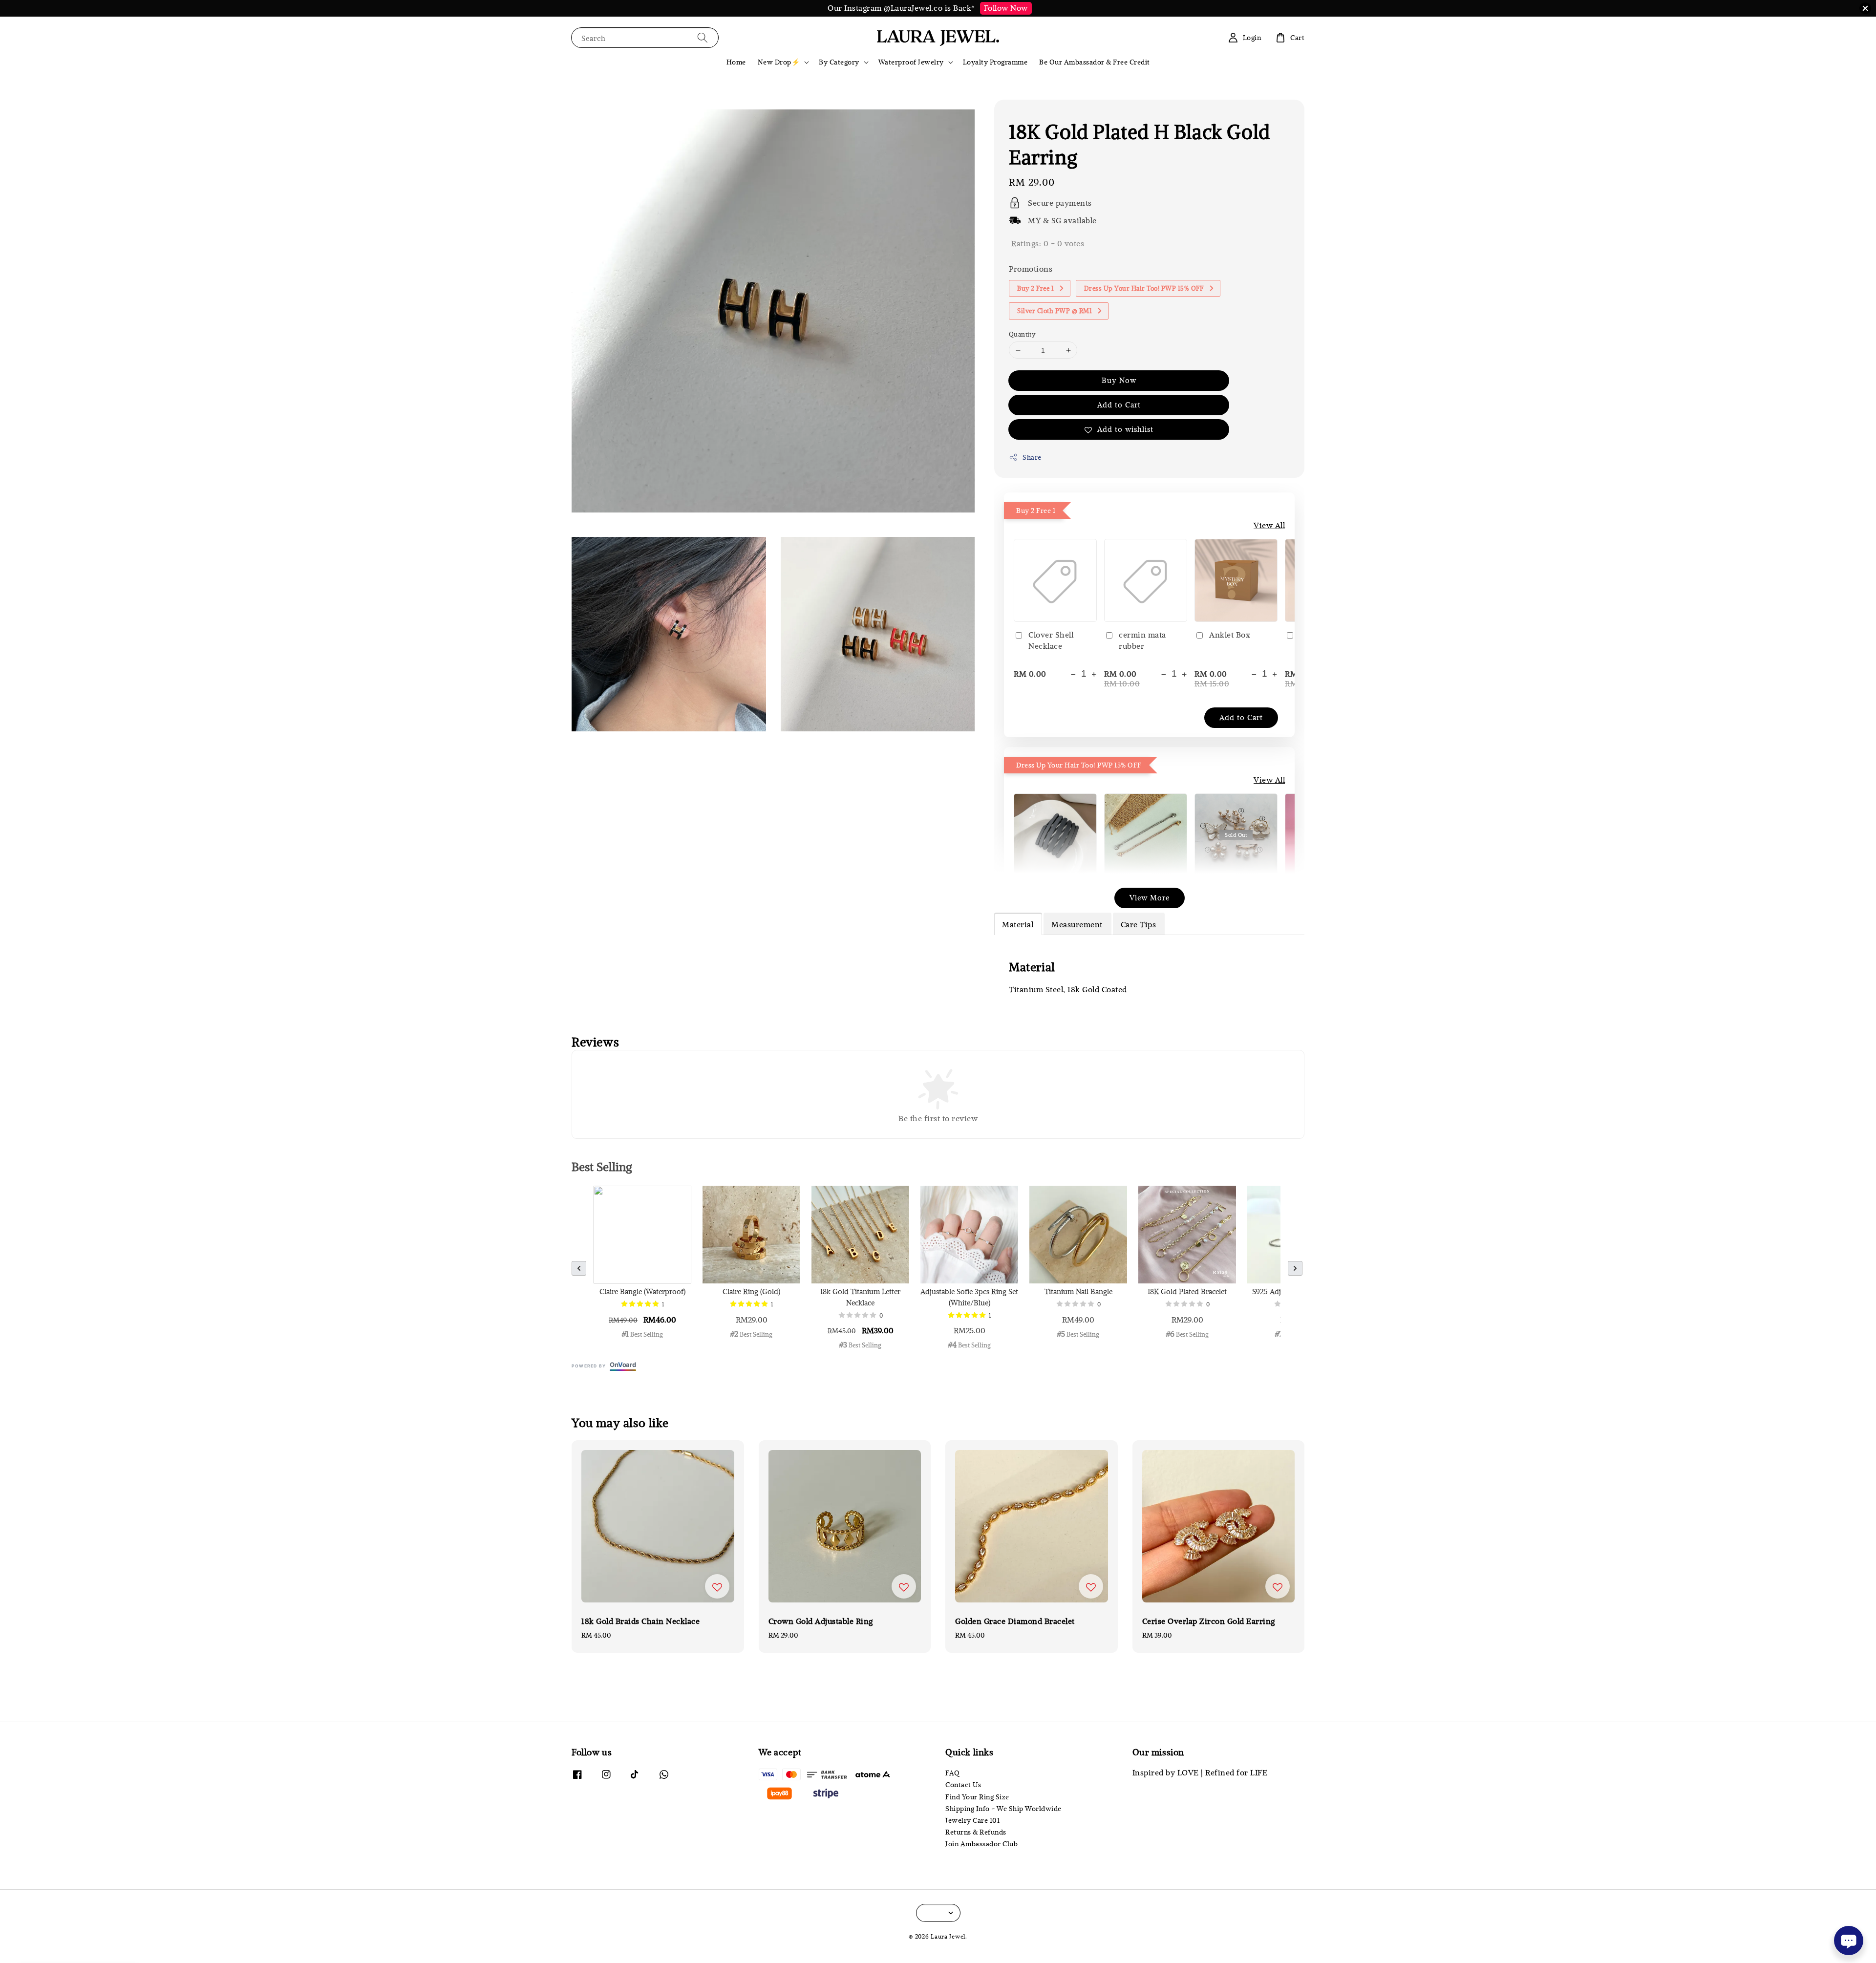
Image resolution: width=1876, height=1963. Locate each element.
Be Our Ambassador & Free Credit (1095, 62)
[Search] (703, 37)
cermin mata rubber (1142, 640)
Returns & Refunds (976, 1832)
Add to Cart (1119, 405)
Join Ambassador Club (981, 1844)
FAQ (953, 1773)
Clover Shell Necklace (1051, 640)
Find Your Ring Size (977, 1797)
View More (1150, 897)
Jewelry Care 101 (972, 1820)
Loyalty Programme (995, 62)
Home (736, 62)
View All (1269, 525)
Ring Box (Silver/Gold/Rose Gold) (90, 1936)
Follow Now (1006, 8)
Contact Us (963, 1785)
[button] (579, 1268)
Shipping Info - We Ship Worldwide (1003, 1809)
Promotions (1031, 269)
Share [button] (1032, 457)
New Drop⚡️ (779, 62)
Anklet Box (1230, 635)
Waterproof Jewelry (911, 62)
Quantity (1022, 334)
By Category (839, 62)
